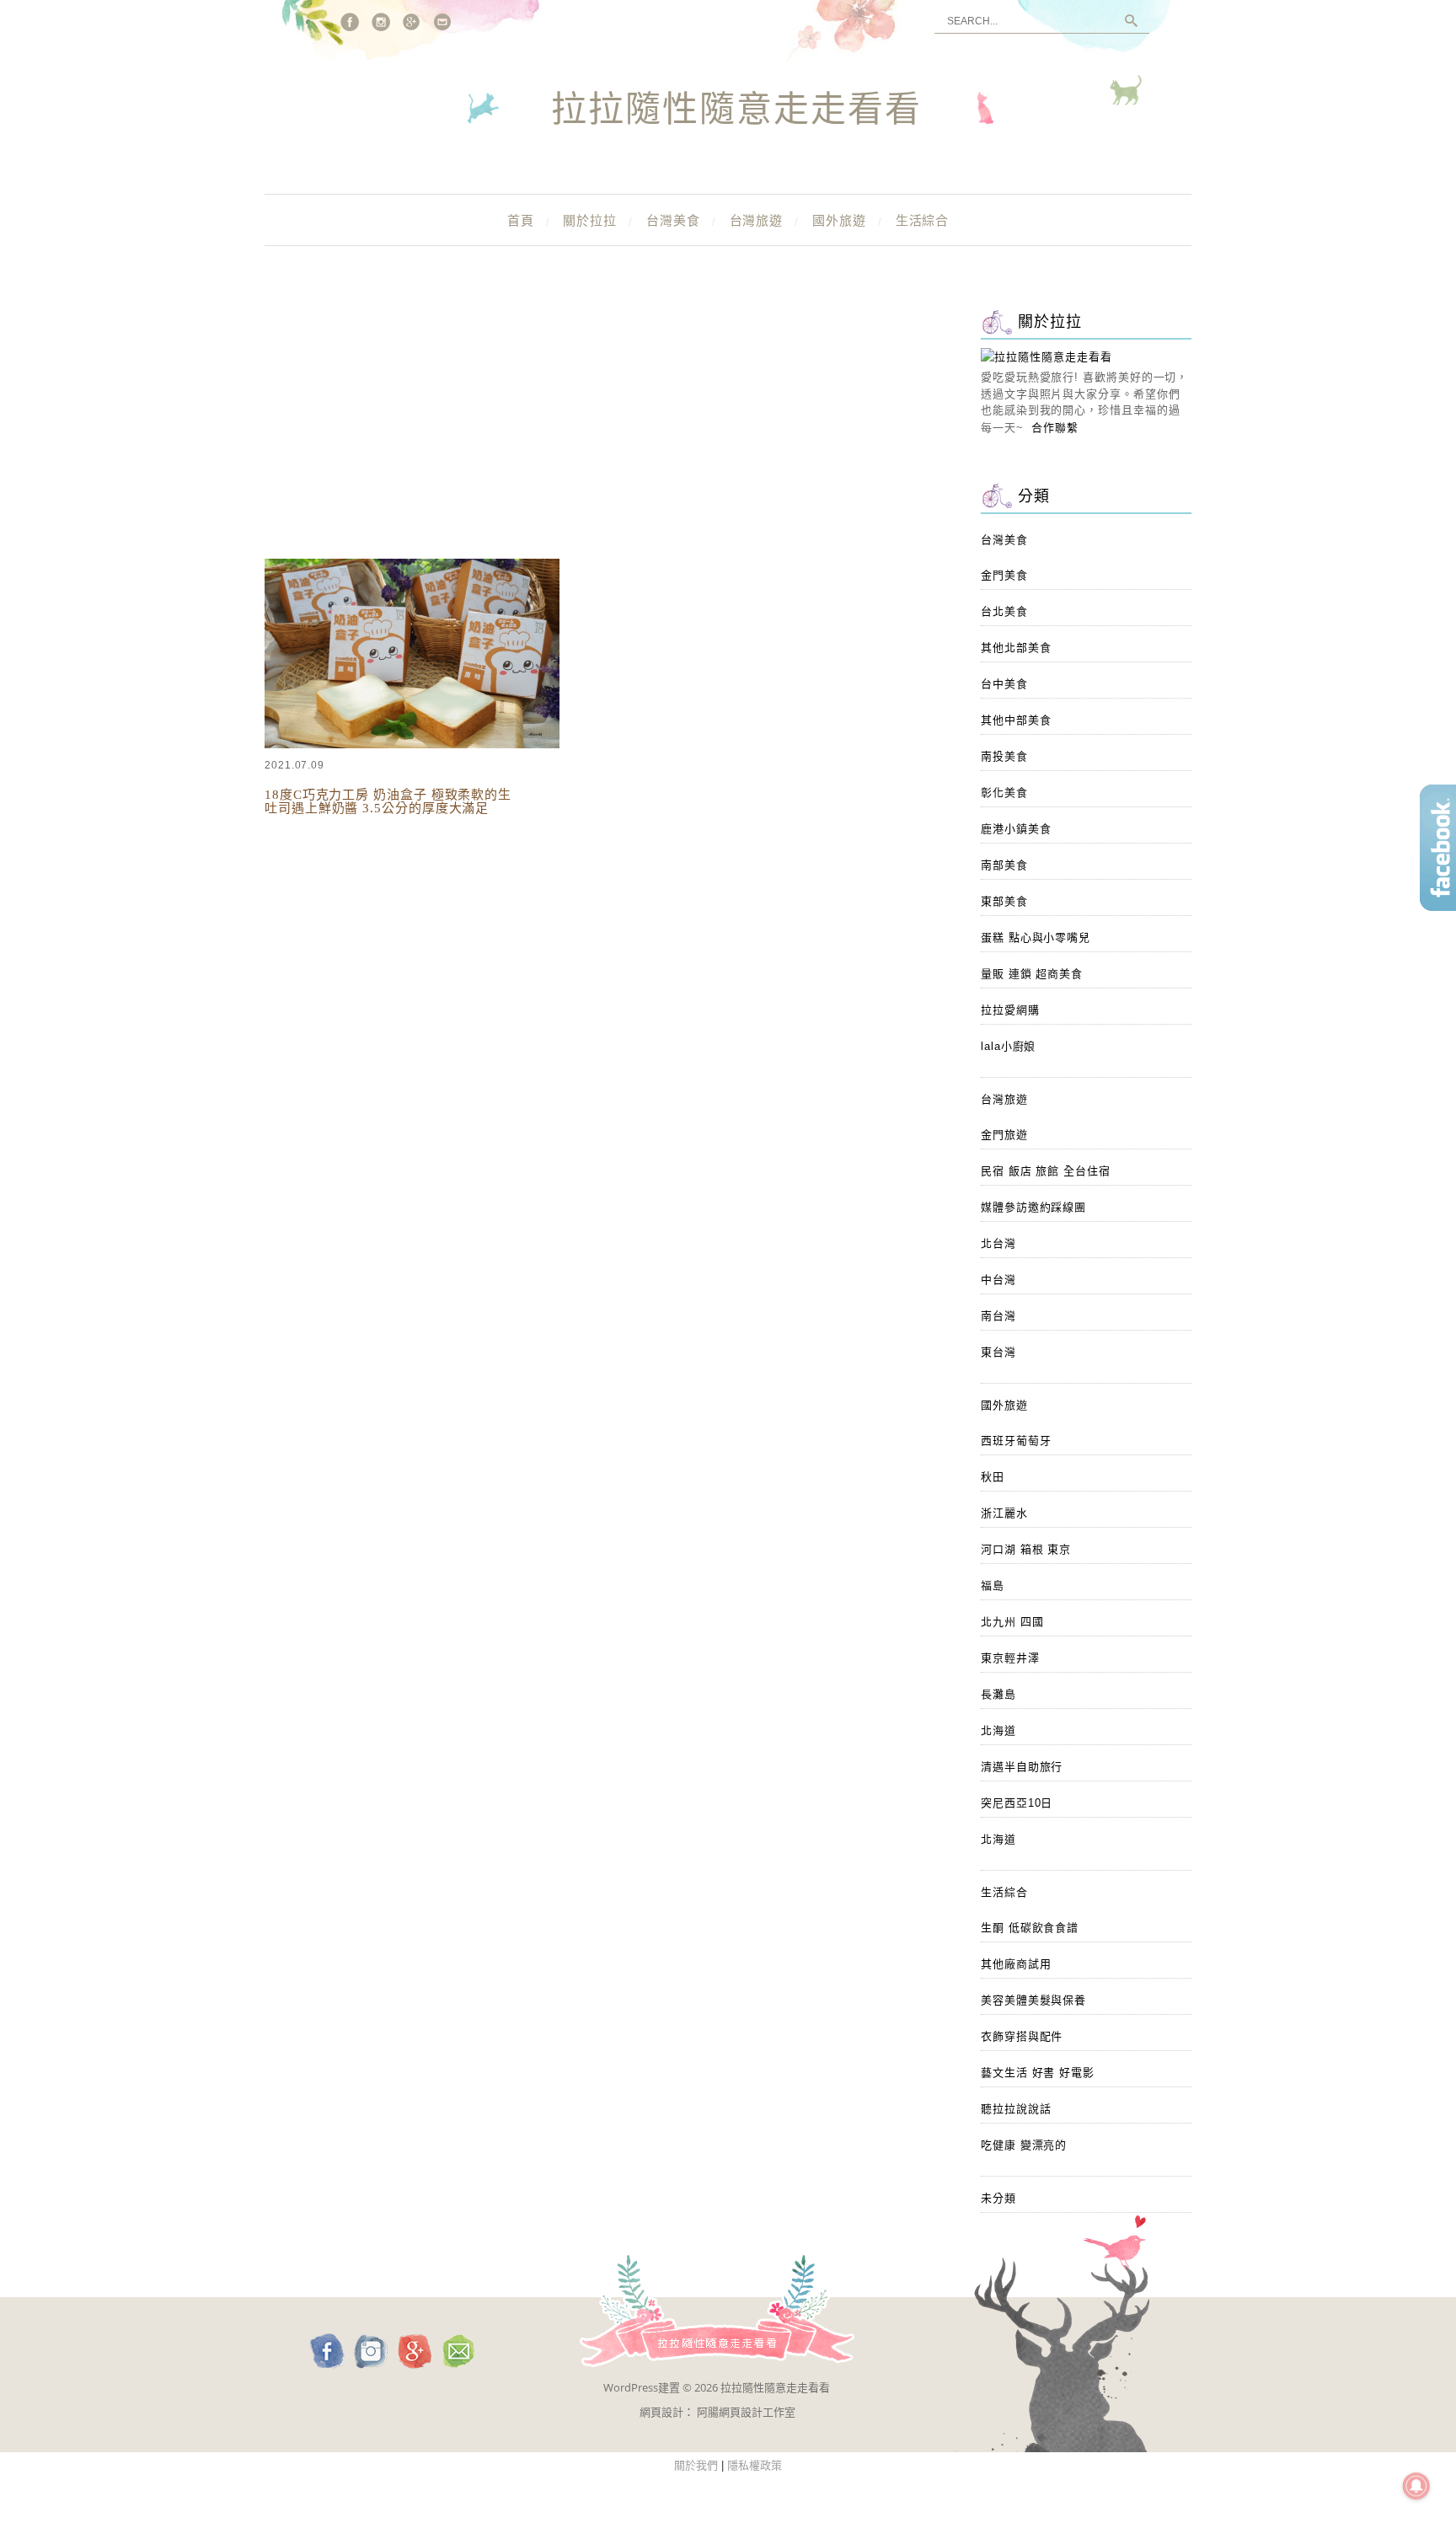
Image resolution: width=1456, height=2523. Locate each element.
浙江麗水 (1004, 1513)
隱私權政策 (755, 2465)
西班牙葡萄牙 (1016, 1441)
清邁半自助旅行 (1022, 1767)
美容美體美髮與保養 (1033, 2000)
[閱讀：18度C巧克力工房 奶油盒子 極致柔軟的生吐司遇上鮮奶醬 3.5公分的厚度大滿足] (412, 745)
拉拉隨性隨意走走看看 (736, 110)
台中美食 (1004, 684)
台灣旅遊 (757, 220)
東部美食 (1004, 901)
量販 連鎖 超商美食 (1032, 974)
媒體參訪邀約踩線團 (1033, 1207)
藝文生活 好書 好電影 (1038, 2073)
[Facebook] (350, 22)
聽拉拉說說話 (1016, 2109)
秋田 (993, 1477)
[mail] (443, 22)
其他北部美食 (1016, 648)
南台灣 (998, 1316)
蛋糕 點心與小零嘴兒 (1036, 937)
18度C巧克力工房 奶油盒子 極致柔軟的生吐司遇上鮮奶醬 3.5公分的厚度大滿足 (388, 801)
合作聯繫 (1055, 428)
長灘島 (998, 1694)
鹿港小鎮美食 (1016, 829)
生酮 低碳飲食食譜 (1030, 1928)
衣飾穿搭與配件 (1022, 2036)
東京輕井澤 (1010, 1658)
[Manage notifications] (1416, 2486)
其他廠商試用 (1016, 1964)
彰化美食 (1004, 793)
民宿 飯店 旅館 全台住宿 (1046, 1171)
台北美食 (1004, 611)
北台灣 (998, 1243)
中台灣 (998, 1280)
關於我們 (696, 2465)
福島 (993, 1586)
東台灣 (998, 1352)
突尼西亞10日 (1017, 1803)
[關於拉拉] (1046, 357)
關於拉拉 (590, 220)
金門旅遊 (1004, 1135)
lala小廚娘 (1008, 1046)
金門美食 (1004, 575)
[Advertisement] (602, 430)
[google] (412, 22)
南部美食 (1004, 865)
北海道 (998, 1730)
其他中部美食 (1016, 720)
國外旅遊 (839, 220)
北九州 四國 (1012, 1622)
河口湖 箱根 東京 (1026, 1549)
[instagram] (381, 22)
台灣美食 (673, 220)
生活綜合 (923, 220)
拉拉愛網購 (1010, 1010)
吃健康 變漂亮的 (1024, 2145)
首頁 (521, 220)
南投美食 (1004, 756)
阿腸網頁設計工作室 (746, 2412)
